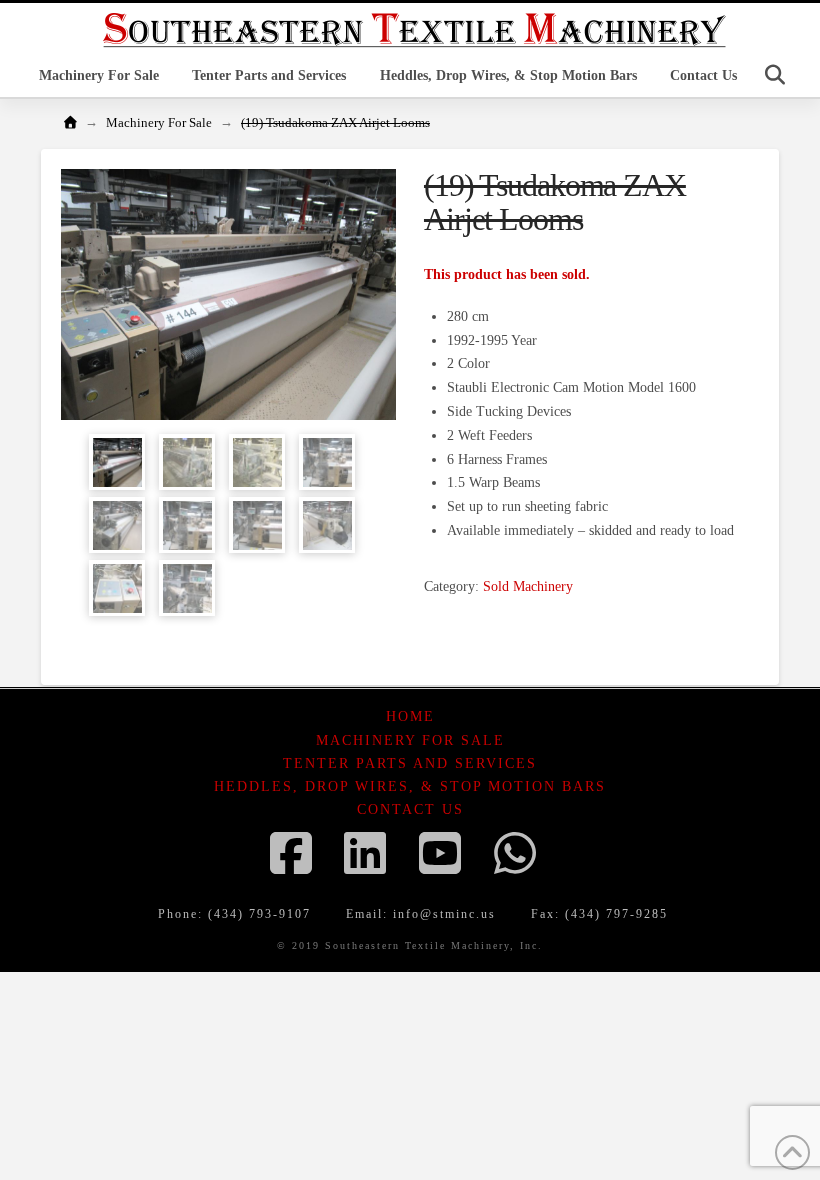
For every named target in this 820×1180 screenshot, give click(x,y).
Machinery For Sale (410, 740)
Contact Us (410, 809)
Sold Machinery (528, 586)
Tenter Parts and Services (410, 763)
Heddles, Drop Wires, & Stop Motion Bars (410, 786)
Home (410, 716)
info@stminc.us (444, 914)
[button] (775, 75)
